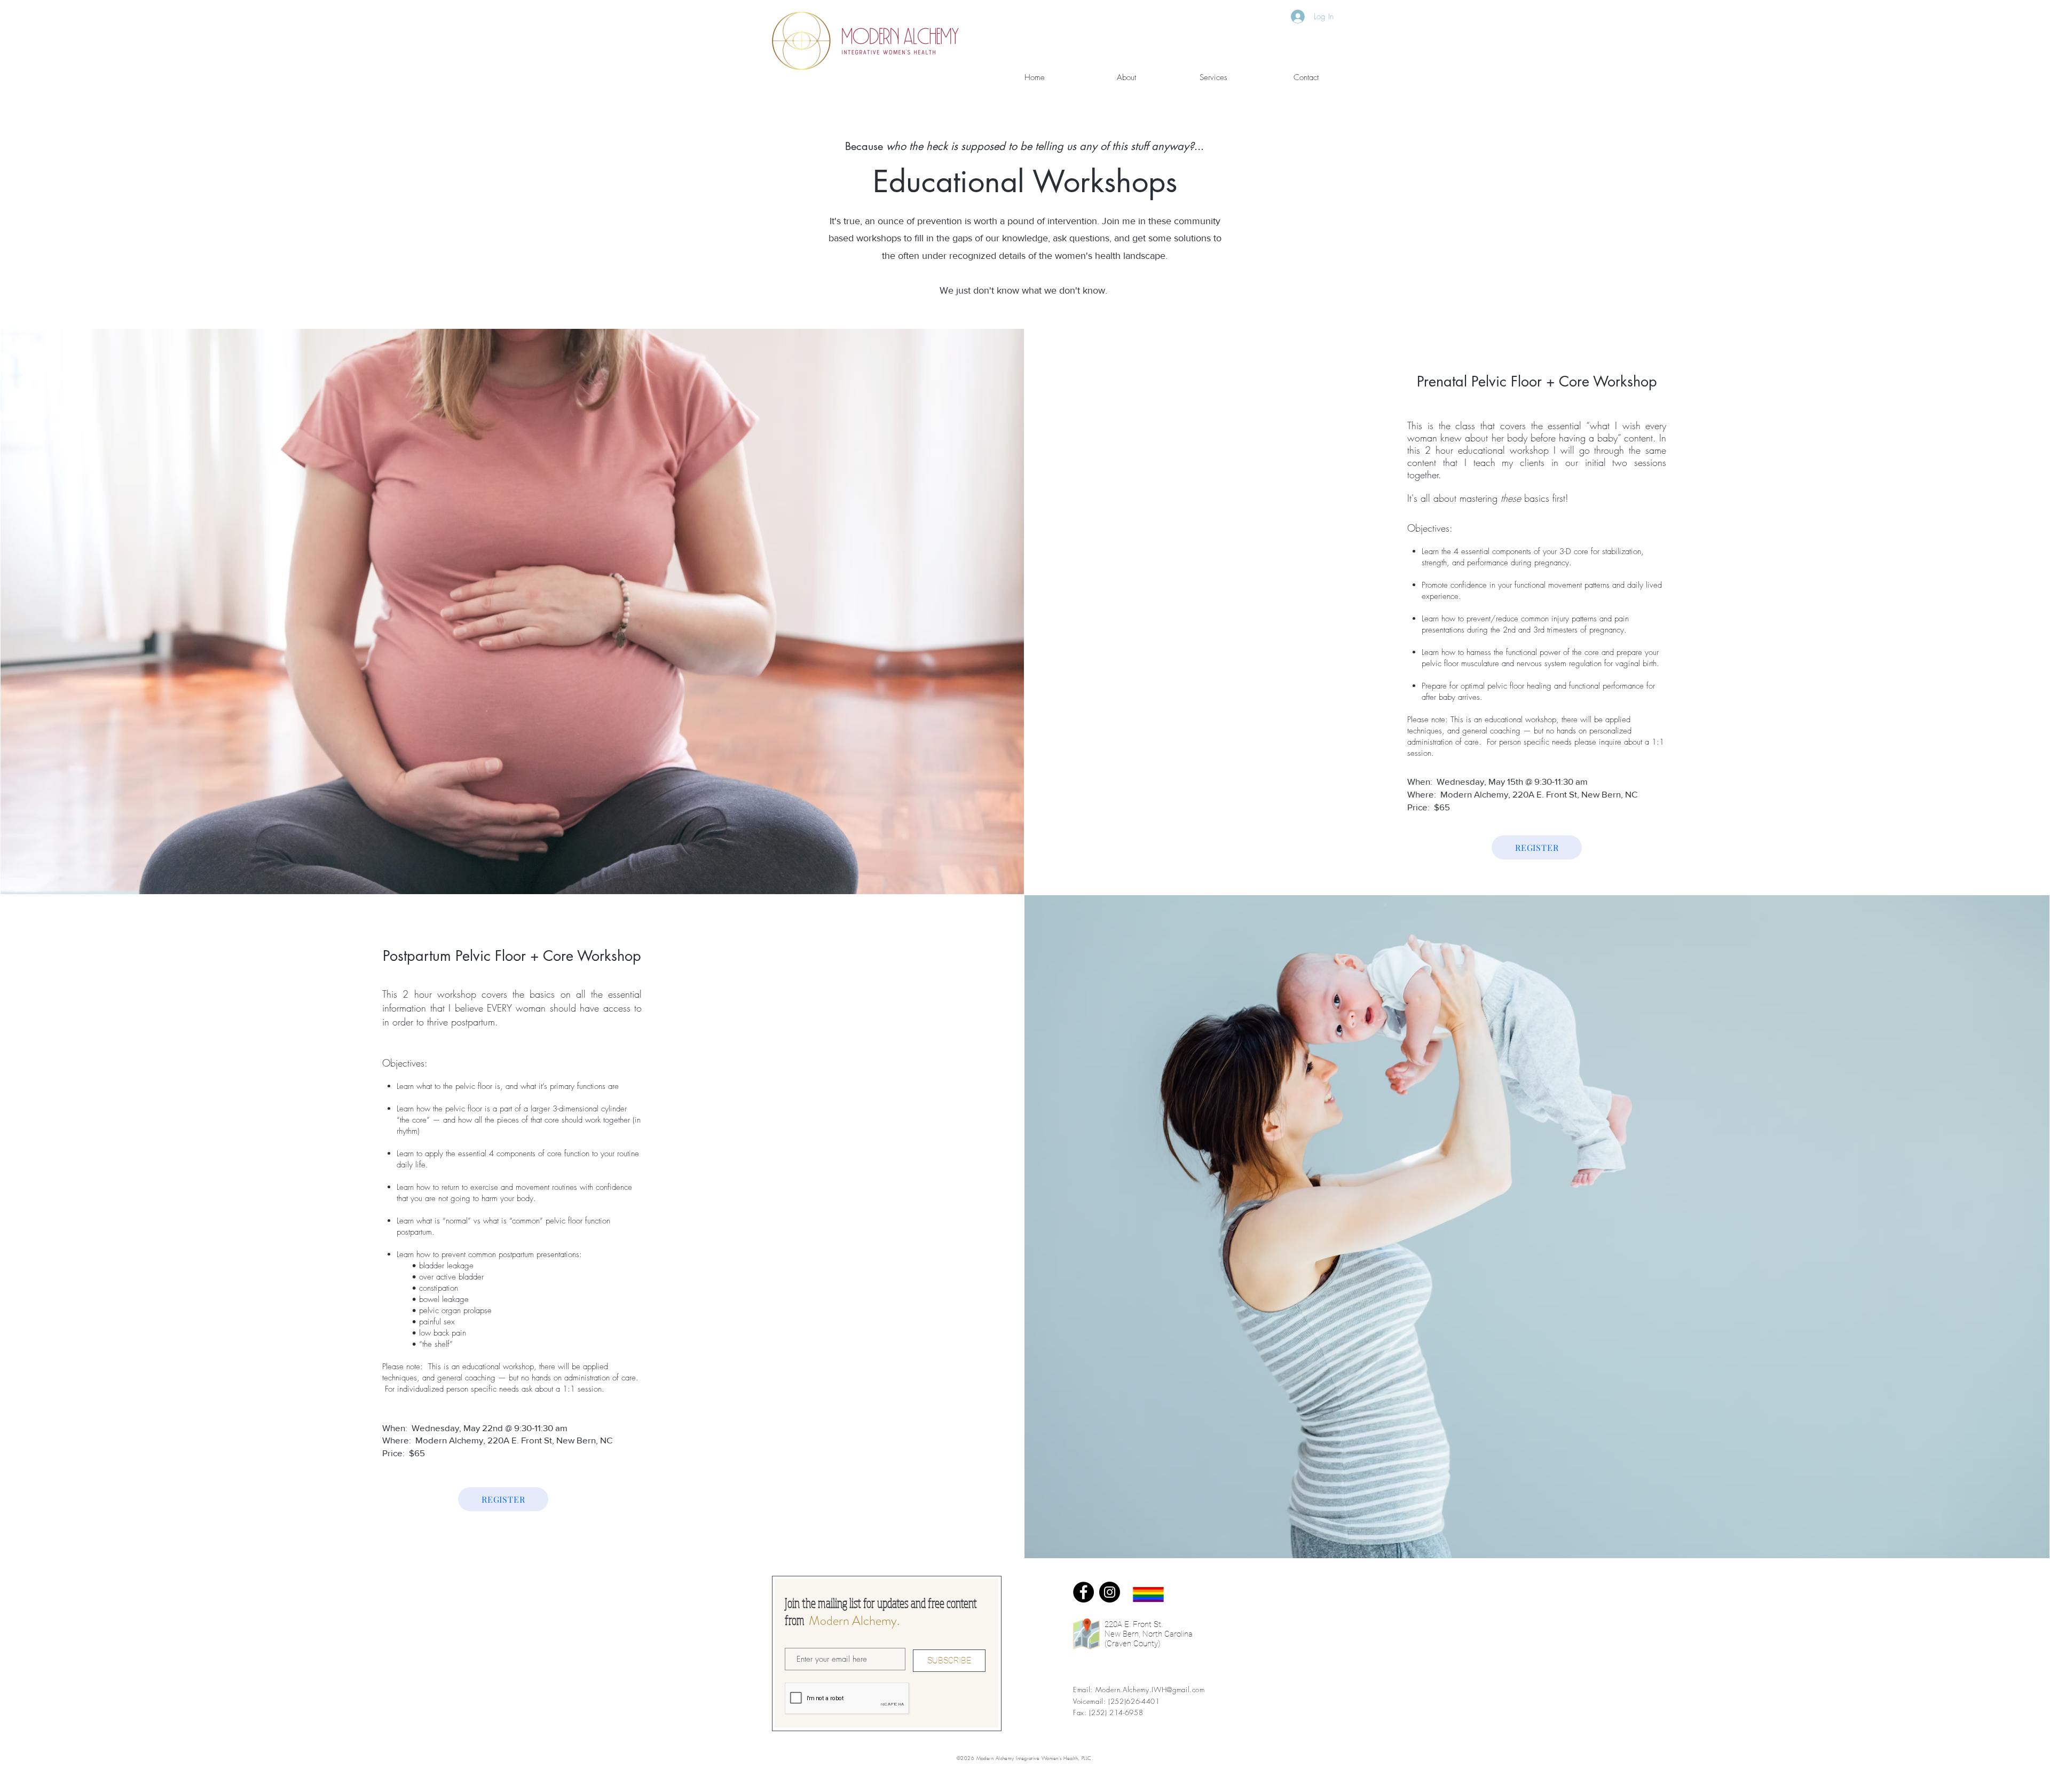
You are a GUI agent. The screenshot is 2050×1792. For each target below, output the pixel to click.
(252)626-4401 (1134, 1701)
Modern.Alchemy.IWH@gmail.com (1150, 1690)
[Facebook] (1083, 1592)
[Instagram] (1110, 1592)
